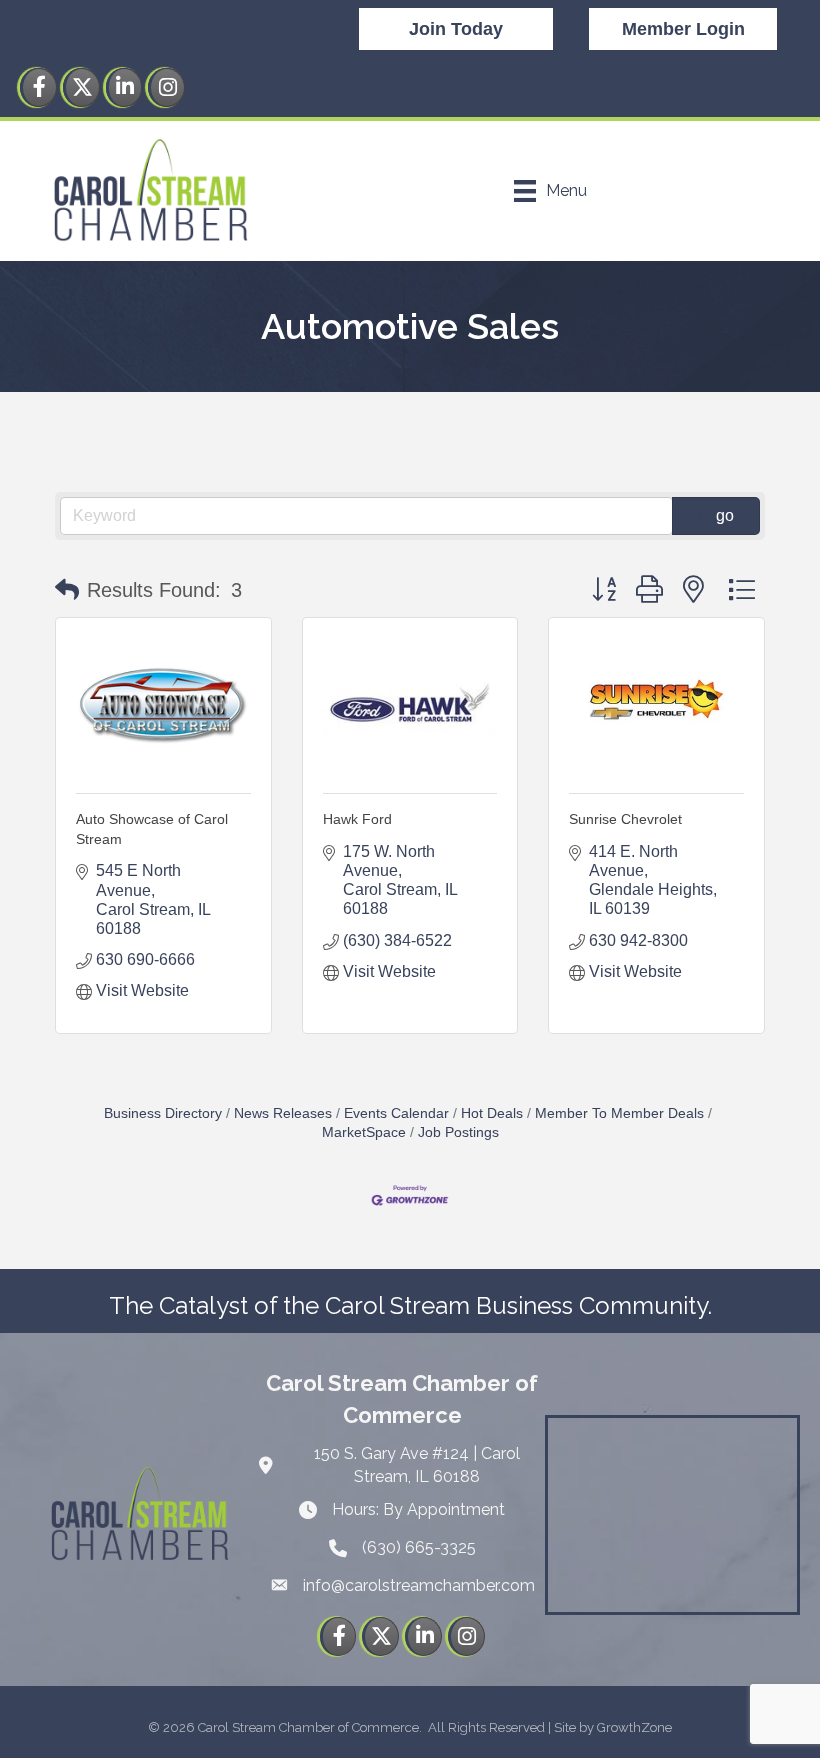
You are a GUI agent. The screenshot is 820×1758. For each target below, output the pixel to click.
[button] (67, 590)
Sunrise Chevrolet (625, 819)
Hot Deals (492, 1113)
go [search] (725, 515)
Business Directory (163, 1113)
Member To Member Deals (619, 1113)
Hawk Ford (357, 819)
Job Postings (458, 1132)
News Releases (283, 1113)
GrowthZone (634, 1727)
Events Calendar (396, 1113)
